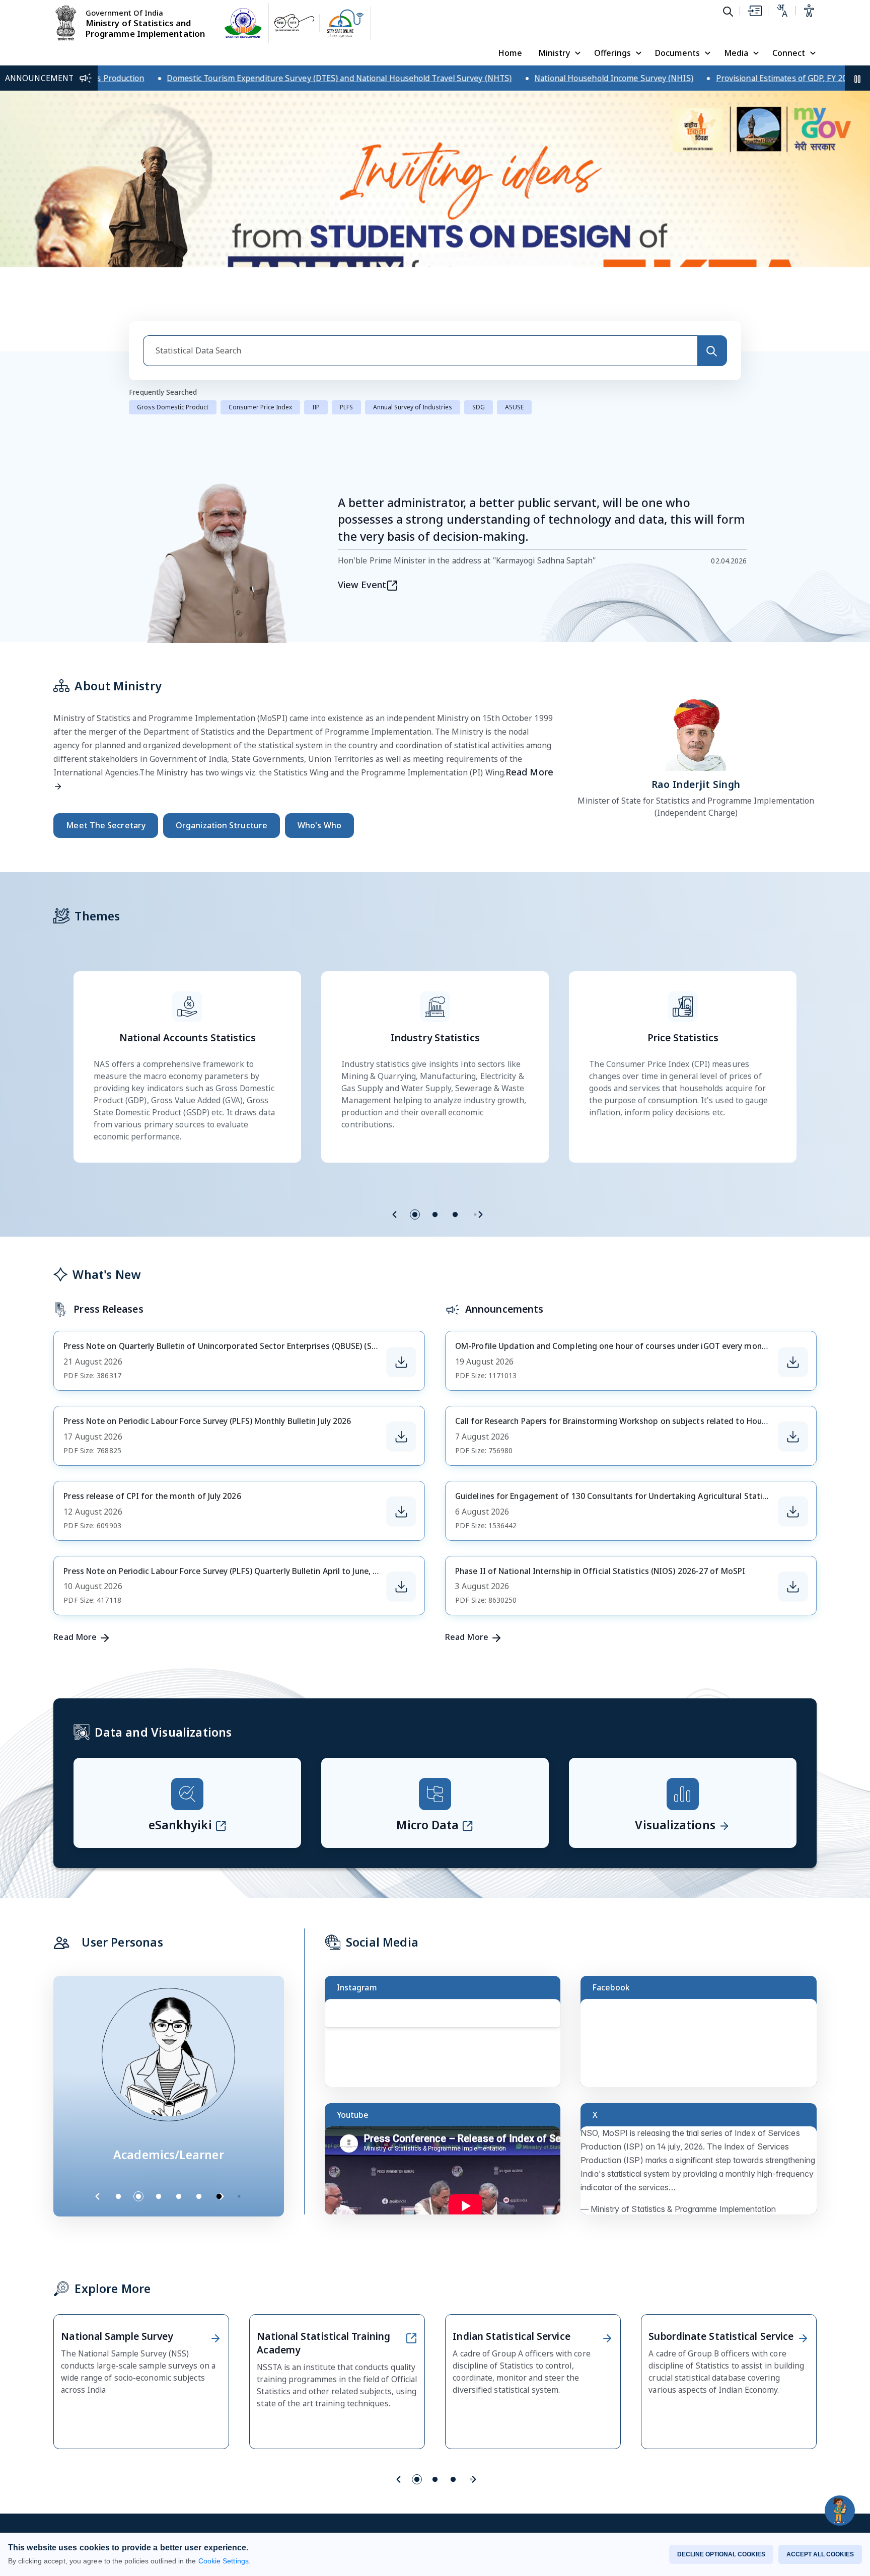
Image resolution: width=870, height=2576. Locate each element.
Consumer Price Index (260, 407)
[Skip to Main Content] (754, 11)
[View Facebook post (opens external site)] (703, 2048)
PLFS (346, 407)
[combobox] (420, 351)
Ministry (554, 53)
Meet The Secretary (106, 825)
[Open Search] (728, 11)
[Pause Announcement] (857, 78)
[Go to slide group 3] (455, 1214)
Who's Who (319, 825)
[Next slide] (480, 1214)
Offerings (612, 53)
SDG (479, 407)
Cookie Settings (224, 2561)
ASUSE (514, 407)
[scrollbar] (558, 2022)
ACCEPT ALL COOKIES (820, 2554)
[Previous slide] (395, 1214)
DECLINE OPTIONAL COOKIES (721, 2554)
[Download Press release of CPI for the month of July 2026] (401, 1512)
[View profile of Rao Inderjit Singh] (696, 732)
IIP (316, 407)
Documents (677, 53)
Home (510, 53)
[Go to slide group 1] (415, 1214)
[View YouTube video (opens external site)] (447, 2175)
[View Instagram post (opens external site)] (447, 2048)
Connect (789, 53)
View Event (362, 585)
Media (736, 53)
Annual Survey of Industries (413, 407)
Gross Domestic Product (173, 407)
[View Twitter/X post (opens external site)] (703, 2175)
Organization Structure (222, 825)
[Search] (712, 351)
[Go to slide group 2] (435, 1214)
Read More (75, 1637)
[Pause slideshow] (244, 2196)
